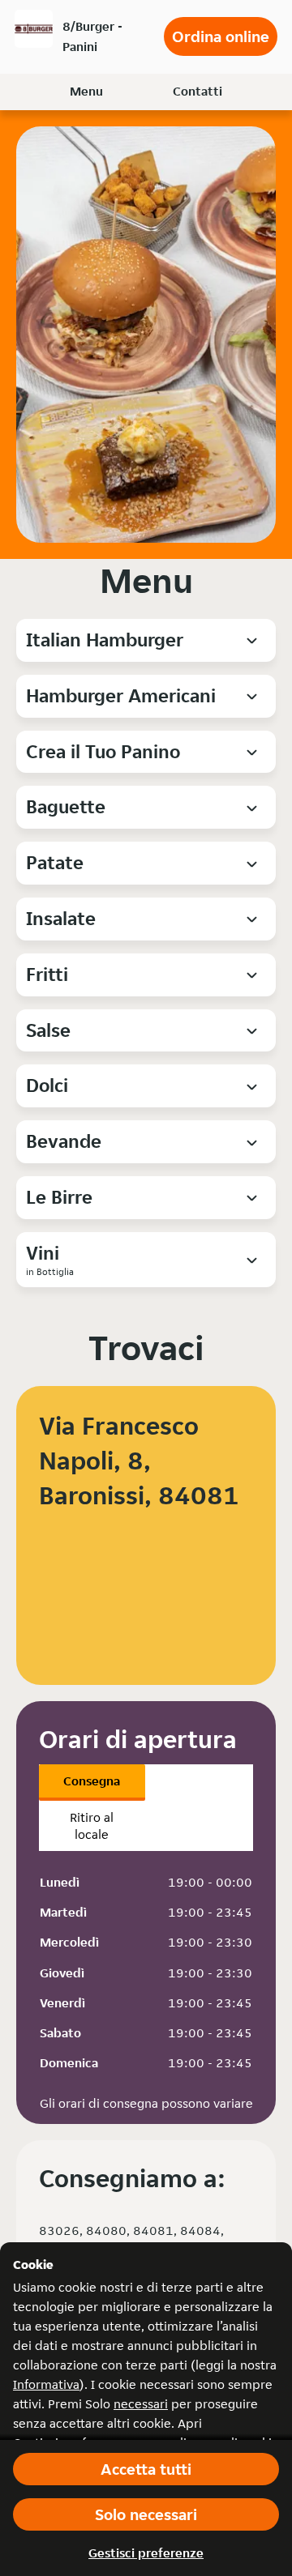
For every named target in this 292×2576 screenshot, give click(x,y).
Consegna (92, 1781)
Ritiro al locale (92, 1826)
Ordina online (221, 36)
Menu (86, 91)
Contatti (198, 91)
